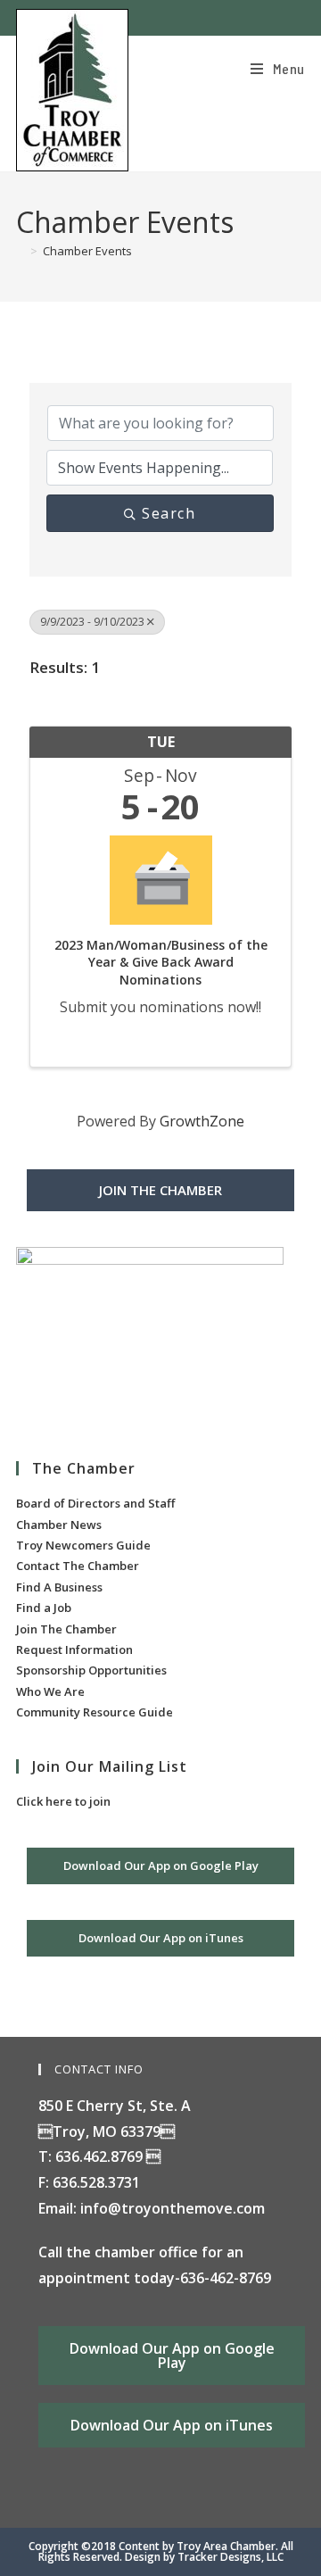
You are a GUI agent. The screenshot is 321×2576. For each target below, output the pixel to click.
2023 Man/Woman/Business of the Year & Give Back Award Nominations (161, 962)
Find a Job (44, 1608)
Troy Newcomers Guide (83, 1545)
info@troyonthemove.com (173, 2208)
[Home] (21, 251)
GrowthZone (202, 1121)
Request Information (74, 1649)
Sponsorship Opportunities (91, 1670)
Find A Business (59, 1587)
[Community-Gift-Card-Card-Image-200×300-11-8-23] (150, 1336)
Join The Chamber (66, 1629)
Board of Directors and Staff (95, 1503)
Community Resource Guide (95, 1712)
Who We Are (50, 1691)
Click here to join (63, 1801)
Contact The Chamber (78, 1566)
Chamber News (59, 1525)
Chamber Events (87, 251)
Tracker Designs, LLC (230, 2557)
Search (169, 513)
